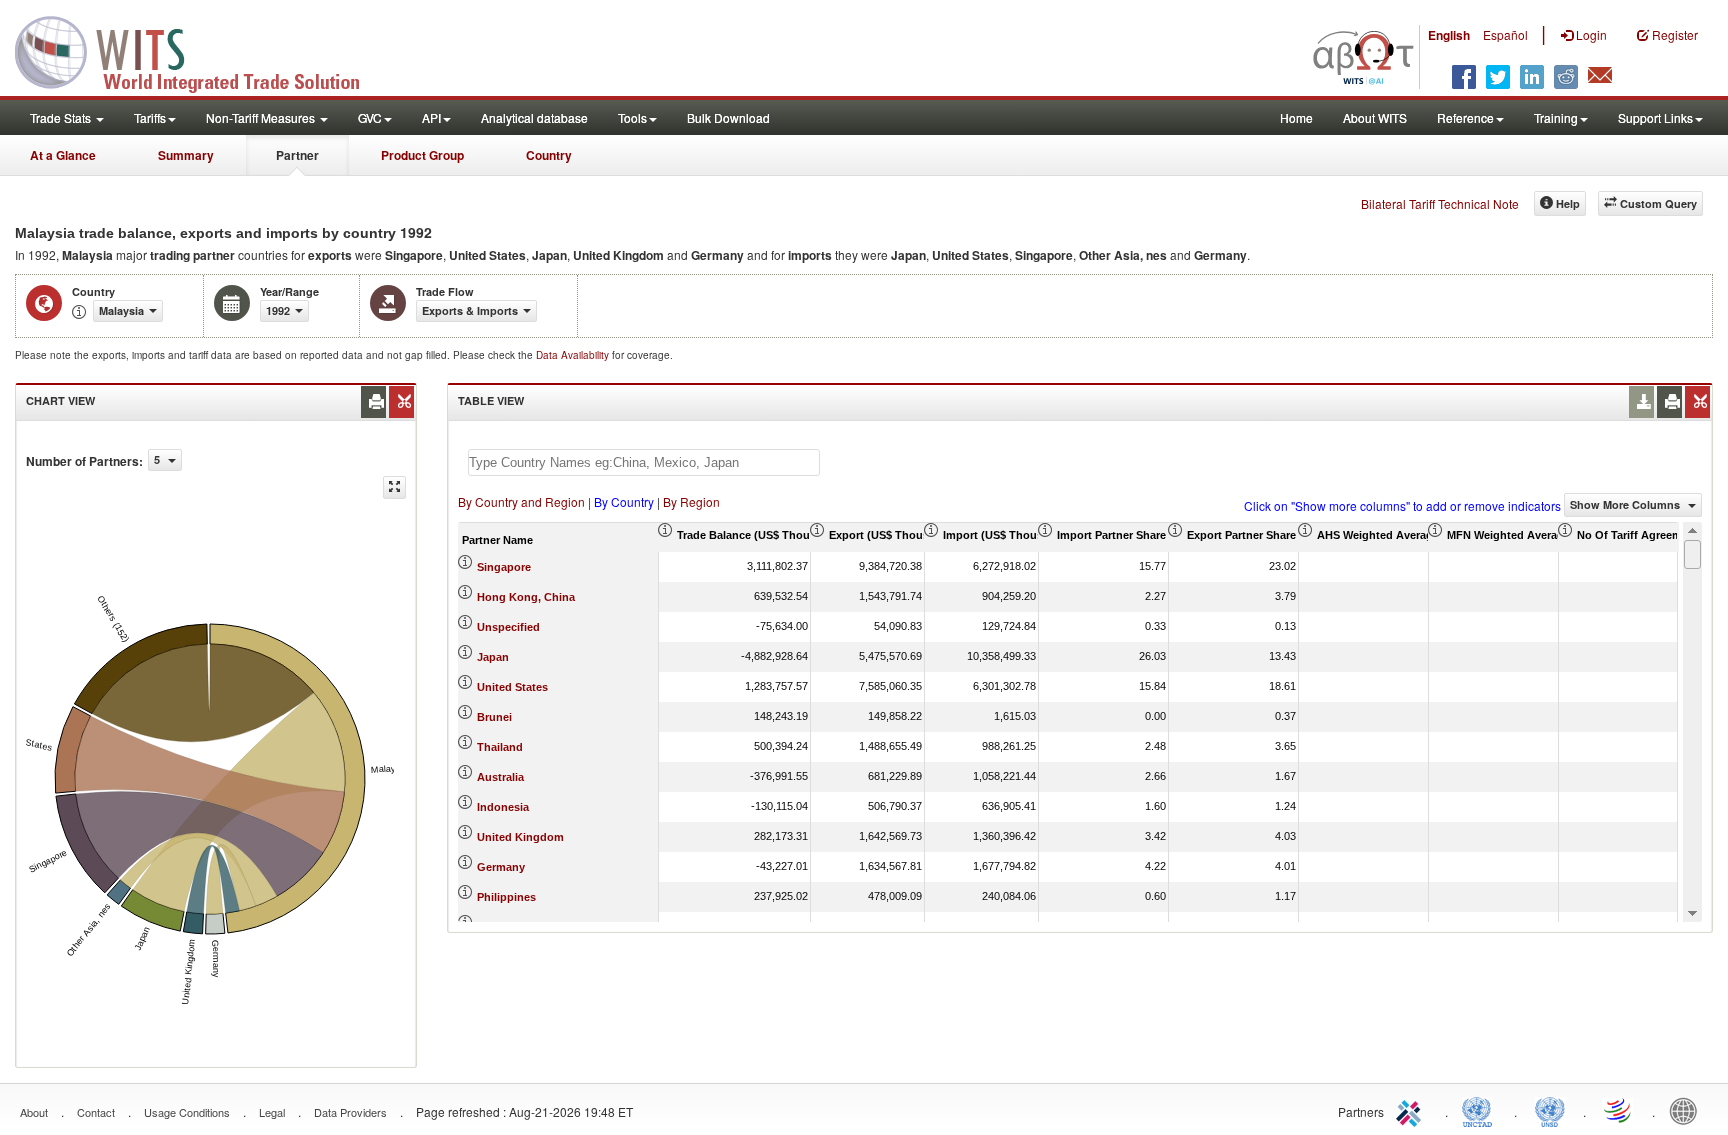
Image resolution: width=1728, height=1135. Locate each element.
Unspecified (508, 627)
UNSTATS (1550, 1110)
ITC (1412, 1110)
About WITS (1375, 117)
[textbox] (644, 462)
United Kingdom (520, 837)
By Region (691, 501)
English (1449, 35)
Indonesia (503, 807)
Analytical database (534, 117)
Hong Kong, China (526, 597)
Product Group (422, 155)
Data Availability (574, 355)
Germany (501, 867)
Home (1296, 117)
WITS (200, 50)
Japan (493, 657)
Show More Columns (1626, 504)
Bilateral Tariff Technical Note (1440, 203)
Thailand (500, 747)
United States (512, 687)
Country (549, 155)
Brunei (494, 717)
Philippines (506, 897)
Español (1505, 34)
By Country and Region (521, 501)
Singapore (504, 567)
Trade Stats (62, 117)
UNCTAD (1481, 1110)
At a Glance (63, 155)
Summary (186, 155)
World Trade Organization (1619, 1110)
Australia (500, 777)
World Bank (1688, 1110)
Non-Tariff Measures (262, 117)
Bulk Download (728, 117)
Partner (297, 155)
